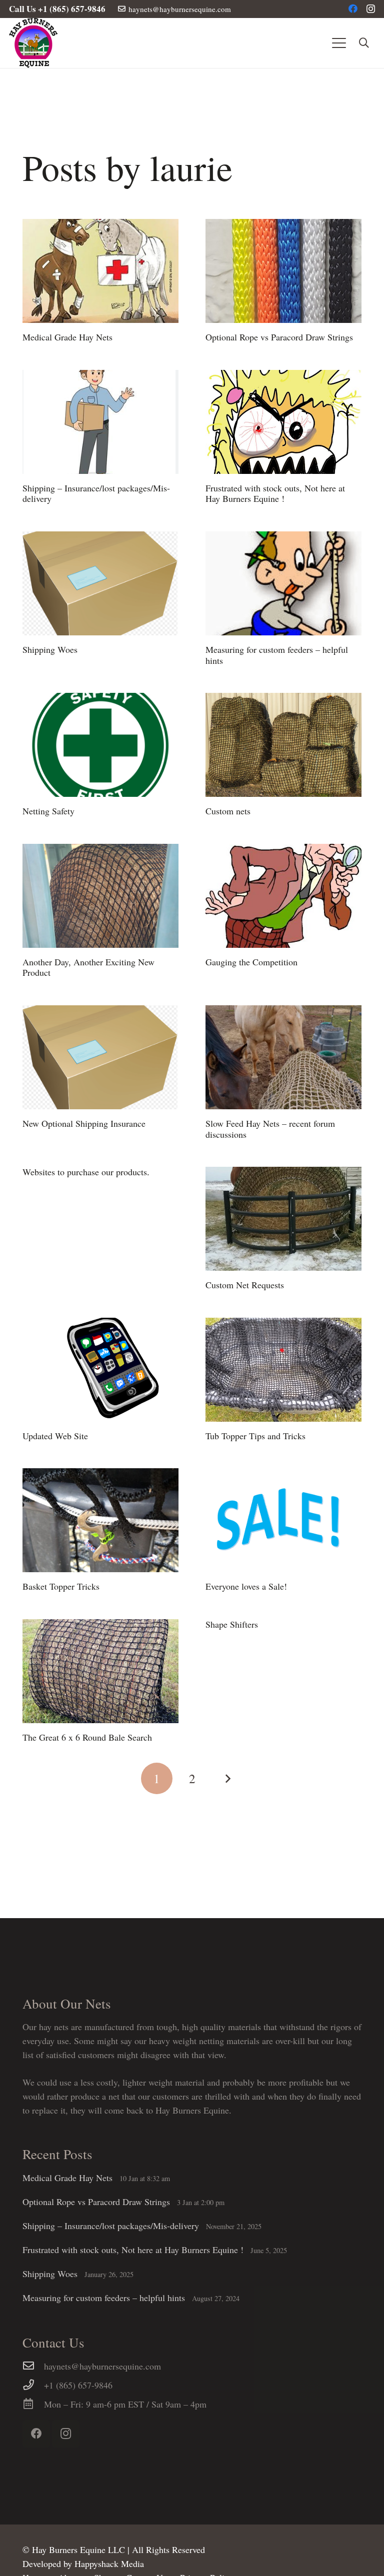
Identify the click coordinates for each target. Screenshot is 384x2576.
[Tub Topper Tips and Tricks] (283, 1370)
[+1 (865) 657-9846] (33, 2385)
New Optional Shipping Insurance (84, 1123)
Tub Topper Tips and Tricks (255, 1436)
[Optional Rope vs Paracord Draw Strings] (283, 271)
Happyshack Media (109, 2564)
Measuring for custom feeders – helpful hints (277, 655)
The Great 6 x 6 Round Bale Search (87, 1737)
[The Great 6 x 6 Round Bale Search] (100, 1671)
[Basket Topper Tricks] (100, 1520)
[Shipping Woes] (100, 583)
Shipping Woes (50, 649)
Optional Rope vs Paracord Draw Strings (279, 337)
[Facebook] (353, 8)
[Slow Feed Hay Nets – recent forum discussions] (283, 1057)
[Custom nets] (283, 745)
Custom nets (228, 811)
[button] (339, 43)
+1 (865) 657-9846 (78, 2385)
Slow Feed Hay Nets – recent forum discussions (270, 1129)
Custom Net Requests (245, 1285)
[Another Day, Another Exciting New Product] (100, 896)
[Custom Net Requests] (283, 1219)
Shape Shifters (232, 1624)
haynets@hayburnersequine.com (102, 2366)
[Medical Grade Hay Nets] (100, 271)
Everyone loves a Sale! (246, 1586)
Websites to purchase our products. (86, 1172)
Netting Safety (48, 811)
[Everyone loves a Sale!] (283, 1520)
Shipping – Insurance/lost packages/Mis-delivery (96, 493)
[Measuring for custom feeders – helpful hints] (283, 583)
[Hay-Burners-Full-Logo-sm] (33, 43)
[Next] (227, 1778)
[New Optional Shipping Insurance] (100, 1057)
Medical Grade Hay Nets (67, 337)
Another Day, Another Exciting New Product (88, 967)
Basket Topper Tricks (61, 1586)
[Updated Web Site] (100, 1370)
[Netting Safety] (100, 745)
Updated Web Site (55, 1436)
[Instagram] (371, 9)
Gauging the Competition (251, 962)
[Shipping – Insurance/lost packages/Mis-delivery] (100, 422)
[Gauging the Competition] (283, 896)
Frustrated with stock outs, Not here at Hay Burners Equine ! (275, 493)
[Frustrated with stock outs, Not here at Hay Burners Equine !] (283, 422)
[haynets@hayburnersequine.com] (33, 2366)
